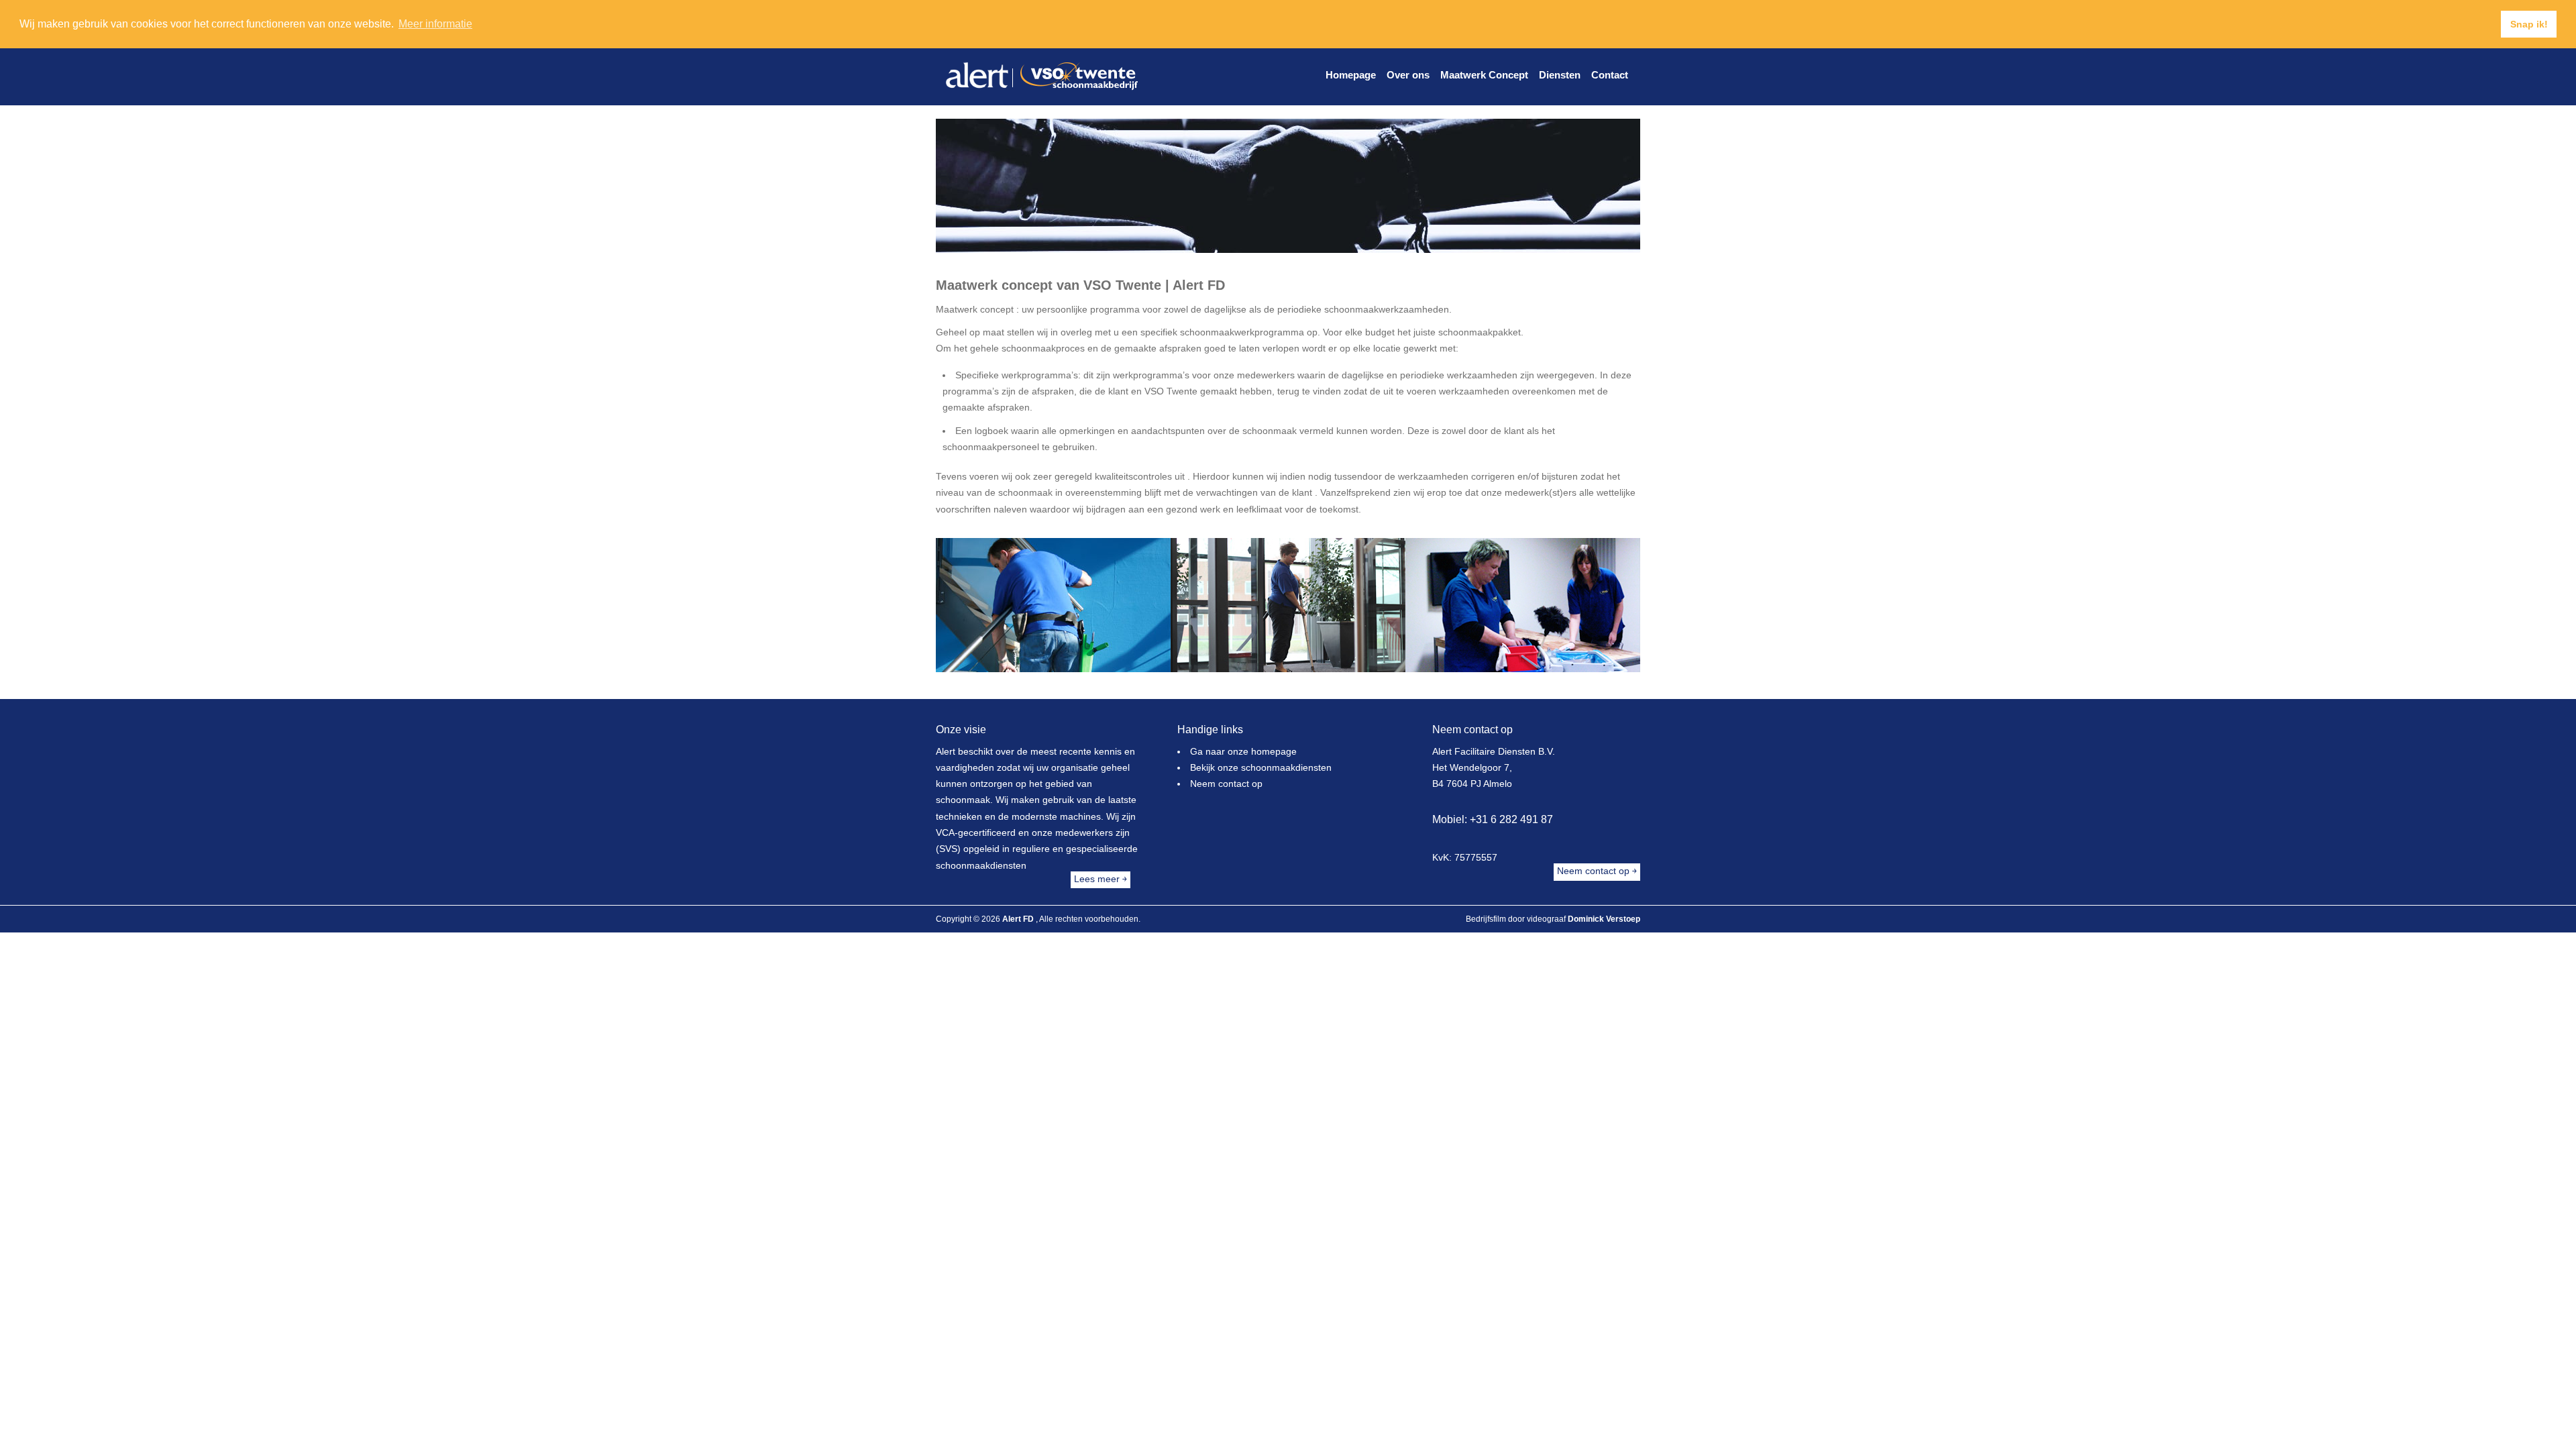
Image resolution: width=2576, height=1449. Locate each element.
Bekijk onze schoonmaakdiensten (1261, 768)
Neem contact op (1226, 785)
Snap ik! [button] (2529, 24)
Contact (1610, 75)
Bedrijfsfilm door (1495, 919)
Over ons (1408, 75)
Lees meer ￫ (1101, 879)
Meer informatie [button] (435, 24)
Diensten (1560, 75)
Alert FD (1019, 919)
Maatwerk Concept (1484, 75)
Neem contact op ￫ (1597, 872)
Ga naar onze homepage (1243, 752)
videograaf (1546, 919)
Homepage (1351, 75)
